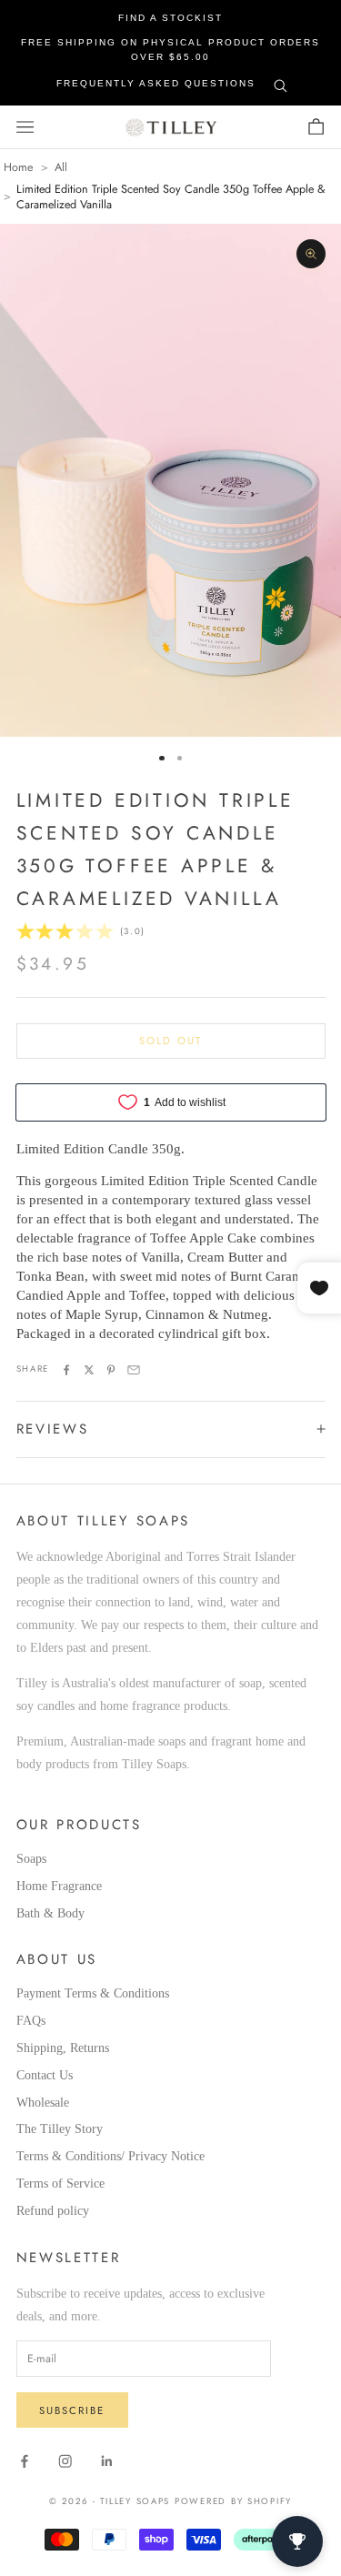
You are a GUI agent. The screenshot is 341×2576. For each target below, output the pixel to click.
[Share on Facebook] (66, 1370)
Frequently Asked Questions (156, 83)
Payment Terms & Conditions (93, 1993)
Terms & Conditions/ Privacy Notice (110, 2156)
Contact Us (45, 2075)
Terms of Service (60, 2184)
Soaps (31, 1859)
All (61, 168)
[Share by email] (134, 1370)
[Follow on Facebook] (25, 2461)
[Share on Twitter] (89, 1370)
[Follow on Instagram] (65, 2461)
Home (18, 168)
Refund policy (53, 2211)
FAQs (31, 2021)
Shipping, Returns (63, 2048)
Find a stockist (170, 18)
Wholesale (43, 2103)
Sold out (170, 1041)
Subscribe (72, 2410)
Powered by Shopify (233, 2501)
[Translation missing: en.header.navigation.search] (281, 82)
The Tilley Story (60, 2129)
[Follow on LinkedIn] (107, 2461)
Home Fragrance (59, 1886)
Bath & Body (50, 1913)
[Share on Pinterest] (111, 1370)
